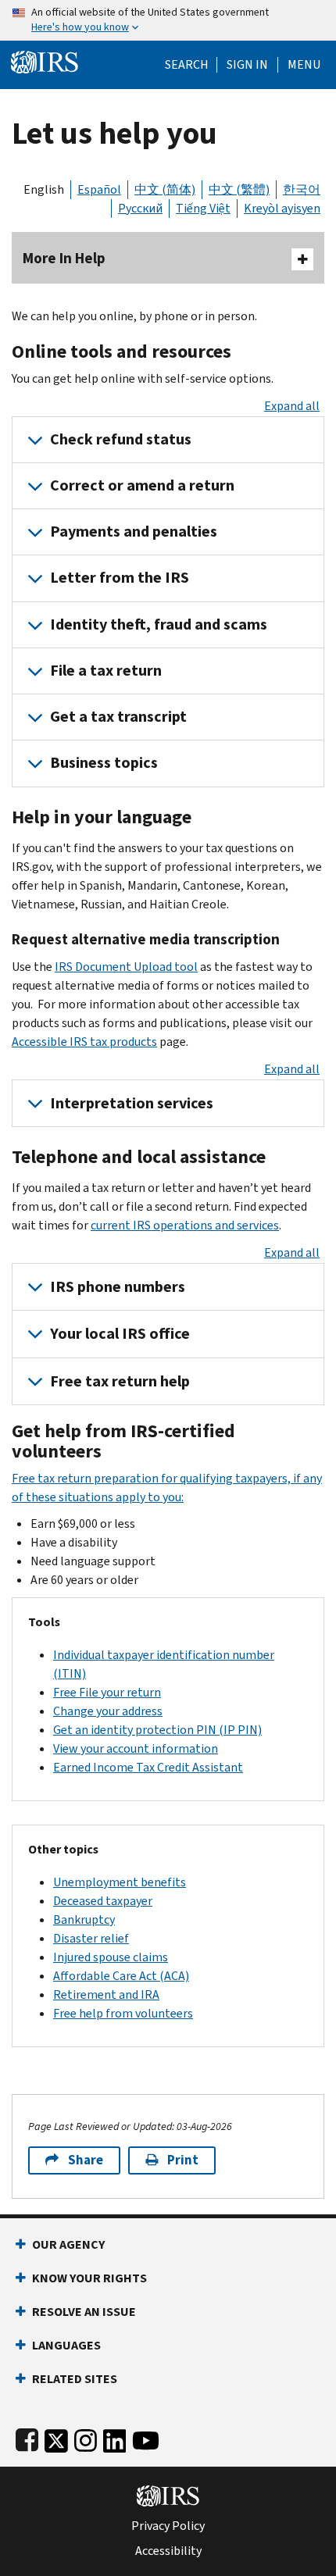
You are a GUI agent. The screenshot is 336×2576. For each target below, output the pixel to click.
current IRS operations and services (185, 1225)
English (44, 189)
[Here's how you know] (168, 20)
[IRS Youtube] (146, 2437)
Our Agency (68, 2244)
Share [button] (86, 2160)
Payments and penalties (134, 532)
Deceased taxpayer (103, 1901)
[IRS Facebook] (27, 2437)
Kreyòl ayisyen (282, 208)
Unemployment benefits (120, 1882)
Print (183, 2160)
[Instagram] (86, 2437)
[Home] (45, 61)
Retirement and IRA (106, 1994)
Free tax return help (120, 1381)
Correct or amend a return (142, 485)
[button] (247, 65)
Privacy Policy (168, 2526)
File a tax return (106, 671)
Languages (66, 2345)
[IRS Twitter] (56, 2437)
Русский (140, 208)
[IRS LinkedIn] (115, 2437)
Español (99, 189)
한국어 (302, 189)
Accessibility (168, 2551)
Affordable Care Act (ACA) (121, 1976)
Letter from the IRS (120, 578)
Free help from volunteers (123, 2013)
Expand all (292, 406)
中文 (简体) (165, 189)
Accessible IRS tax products (84, 1042)
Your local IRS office (120, 1334)
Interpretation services (132, 1103)
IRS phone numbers (118, 1287)
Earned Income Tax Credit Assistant (148, 1767)
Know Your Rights (89, 2278)
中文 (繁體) (239, 189)
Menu (304, 65)
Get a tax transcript (118, 717)
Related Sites (75, 2379)
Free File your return (107, 1692)
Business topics (104, 763)
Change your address (108, 1711)
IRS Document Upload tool (126, 967)
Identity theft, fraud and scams (159, 624)
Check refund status (121, 439)
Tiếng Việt (203, 208)
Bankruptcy (84, 1920)
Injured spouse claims (111, 1957)
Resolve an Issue (84, 2312)
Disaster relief (91, 1938)
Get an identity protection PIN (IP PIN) (157, 1730)
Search (187, 65)
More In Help (64, 258)
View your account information (136, 1748)
